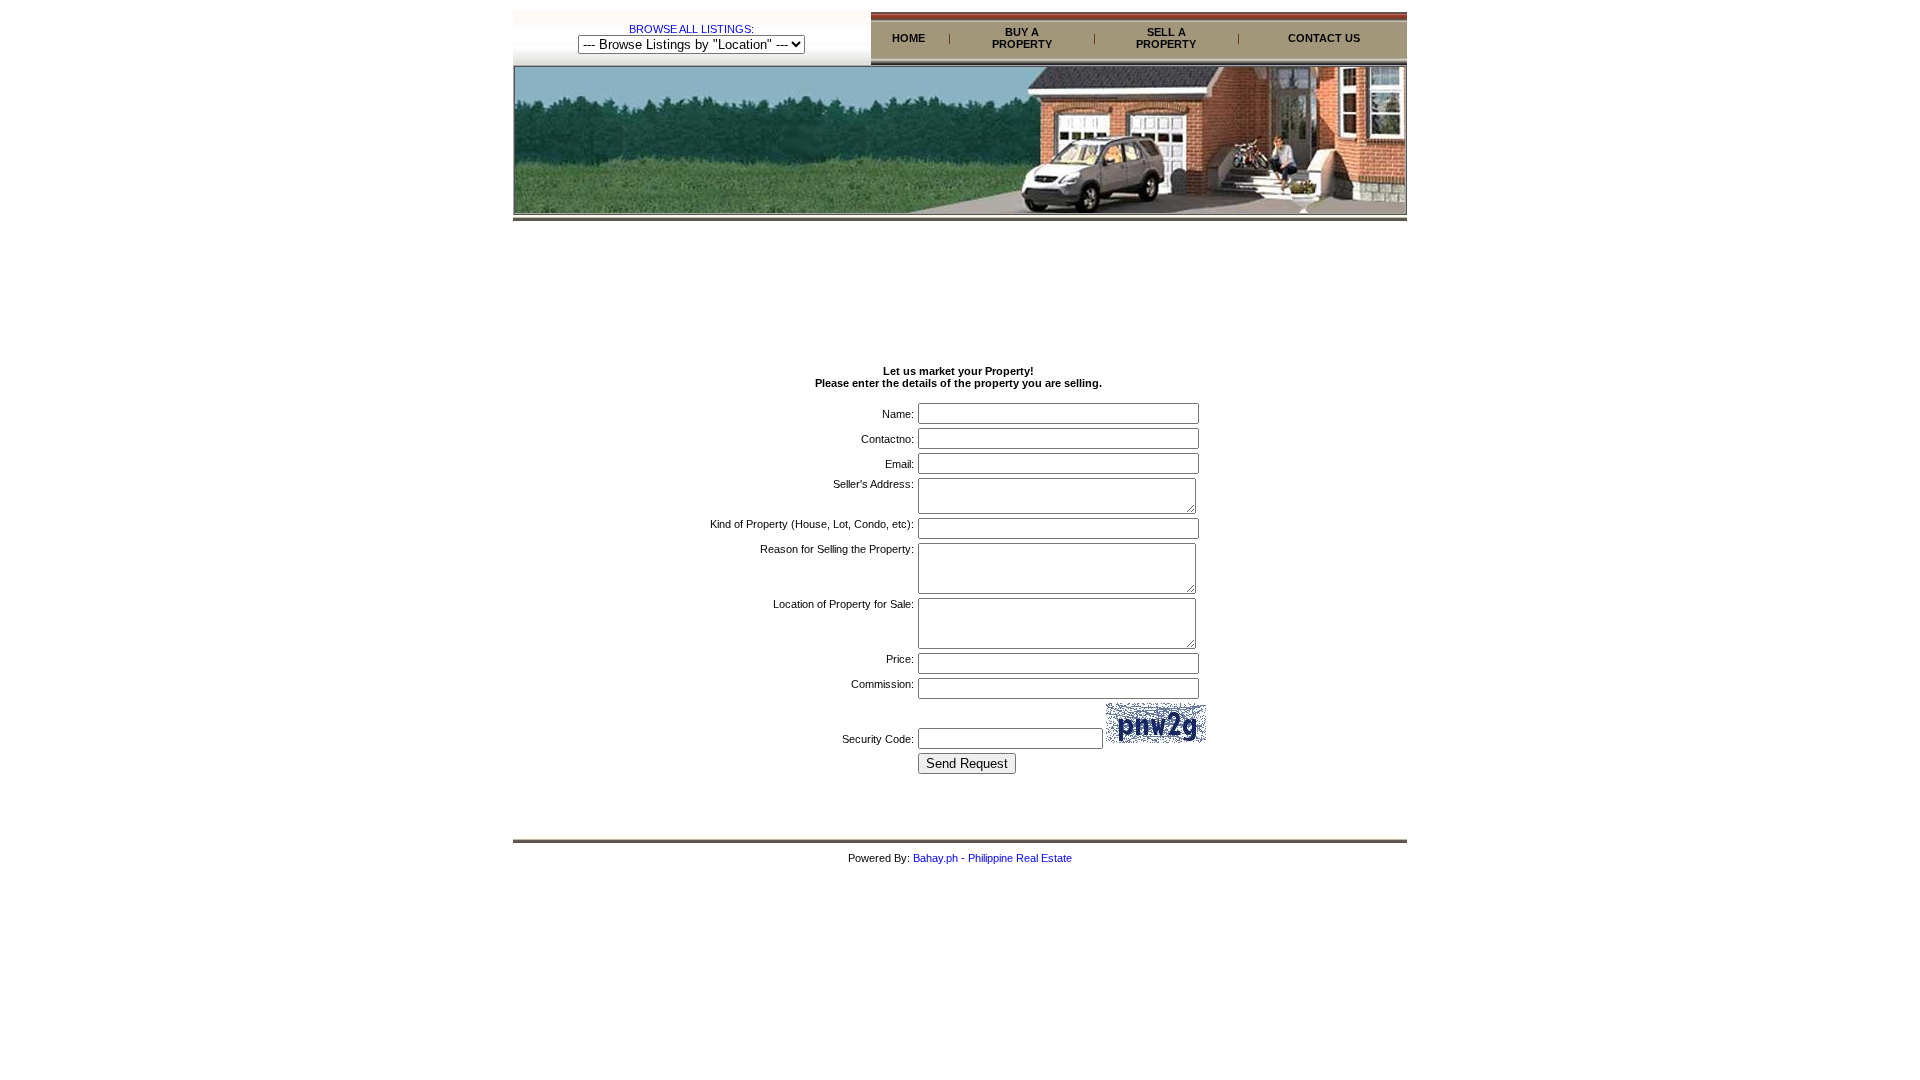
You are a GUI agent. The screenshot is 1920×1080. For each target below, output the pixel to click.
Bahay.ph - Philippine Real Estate (992, 858)
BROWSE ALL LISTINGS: (691, 29)
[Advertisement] (960, 272)
